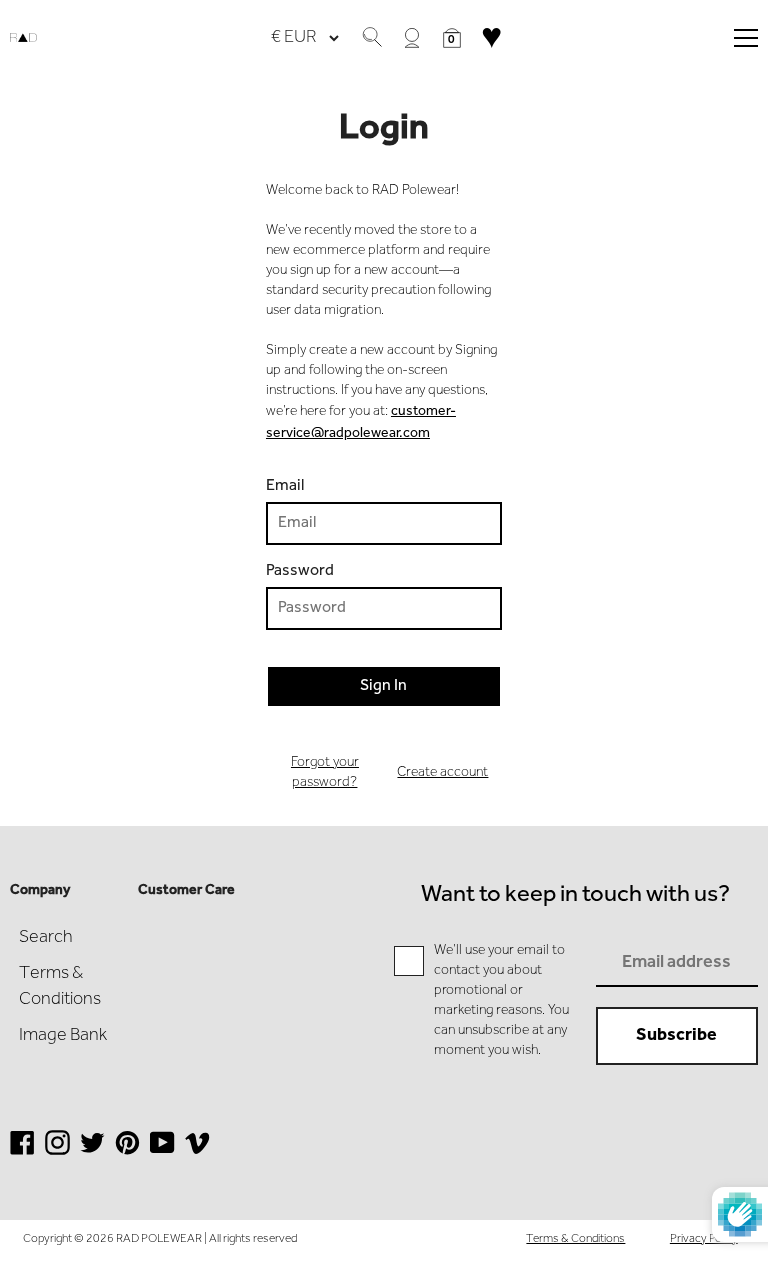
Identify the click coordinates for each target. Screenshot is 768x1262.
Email (285, 486)
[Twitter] (92, 1153)
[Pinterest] (127, 1153)
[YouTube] (162, 1153)
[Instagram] (57, 1153)
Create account (442, 773)
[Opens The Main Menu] (746, 38)
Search (46, 938)
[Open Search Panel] (372, 38)
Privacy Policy (704, 1239)
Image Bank (63, 1036)
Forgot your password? (325, 773)
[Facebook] (22, 1153)
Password (300, 571)
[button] (452, 38)
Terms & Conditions (575, 1239)
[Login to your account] (412, 38)
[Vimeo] (197, 1153)
